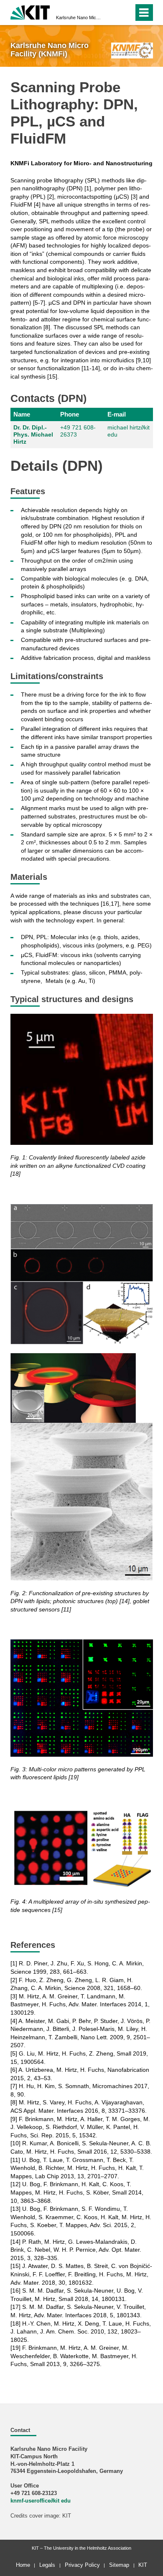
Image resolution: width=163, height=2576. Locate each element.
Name (22, 414)
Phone (70, 414)
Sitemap (119, 2565)
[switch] (126, 13)
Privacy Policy (82, 2565)
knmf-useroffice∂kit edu (41, 2501)
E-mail (117, 414)
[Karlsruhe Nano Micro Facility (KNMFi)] (132, 50)
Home (23, 2565)
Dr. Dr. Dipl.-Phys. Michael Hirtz (33, 434)
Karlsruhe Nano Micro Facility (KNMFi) (79, 18)
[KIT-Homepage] (30, 11)
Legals (47, 2565)
